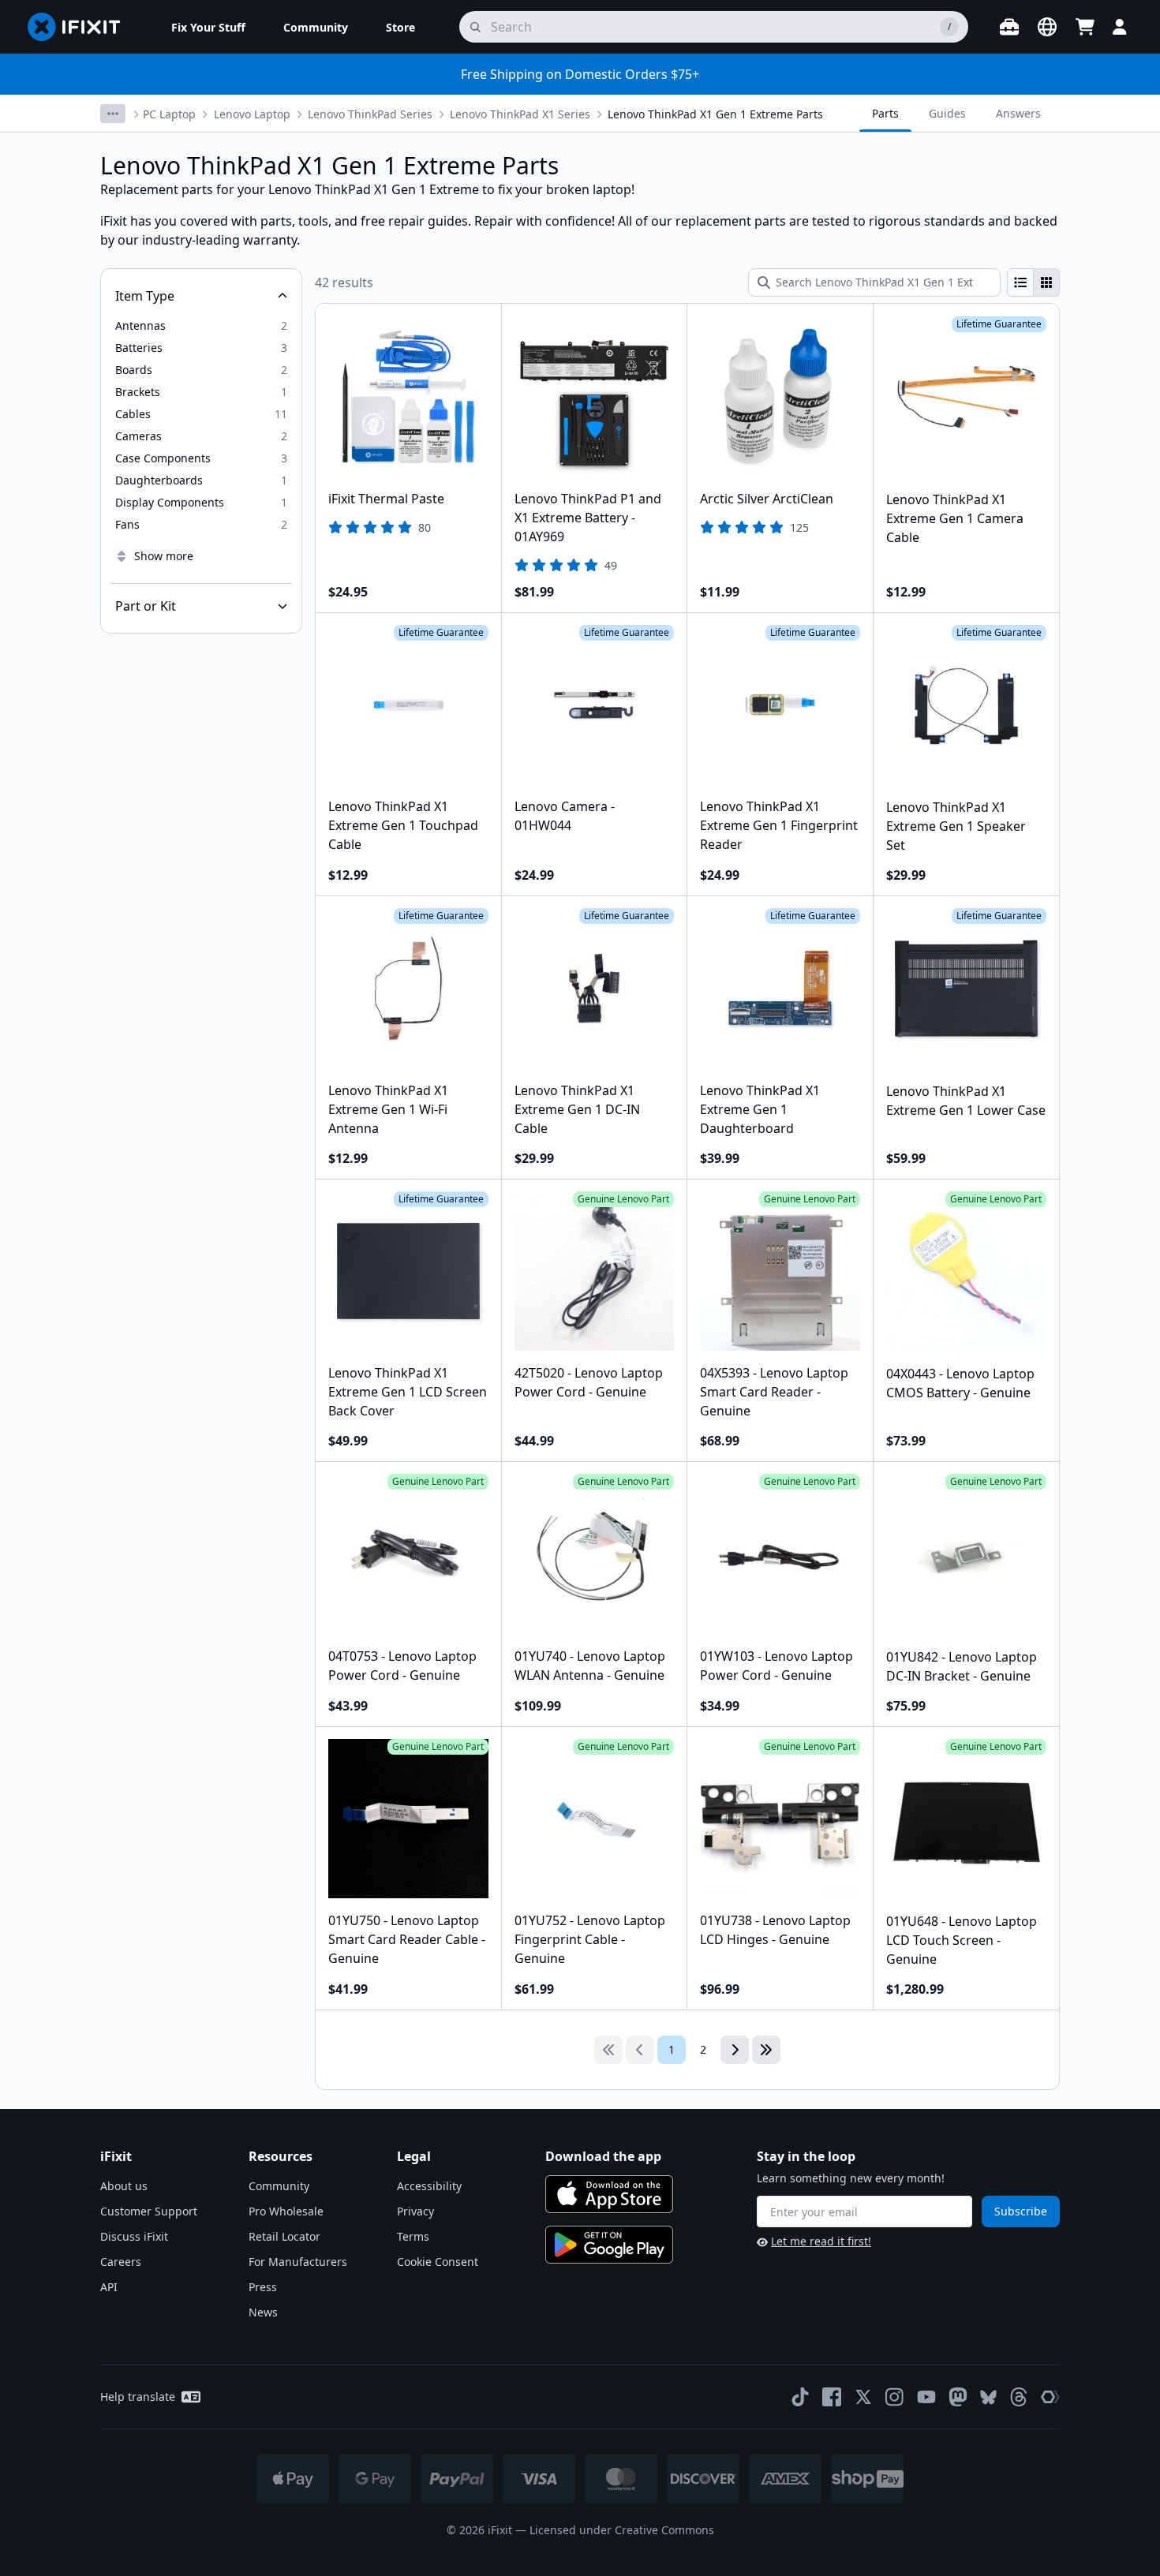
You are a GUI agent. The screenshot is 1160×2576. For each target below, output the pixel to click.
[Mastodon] (958, 2397)
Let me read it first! (821, 2241)
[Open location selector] (1047, 27)
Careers (121, 2262)
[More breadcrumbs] (113, 114)
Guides (947, 113)
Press (263, 2287)
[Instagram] (895, 2397)
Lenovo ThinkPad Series (370, 114)
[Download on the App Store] (609, 2194)
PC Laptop (169, 114)
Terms (413, 2236)
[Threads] (1019, 2397)
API (109, 2287)
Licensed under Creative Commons (622, 2530)
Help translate (138, 2397)
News (263, 2312)
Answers (1018, 113)
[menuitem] (208, 27)
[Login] (1120, 27)
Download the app (603, 2156)
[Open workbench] (1009, 27)
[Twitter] (863, 2397)
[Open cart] (1085, 27)
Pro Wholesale (286, 2211)
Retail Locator (284, 2236)
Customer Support (149, 2211)
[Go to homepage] (80, 27)
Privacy (415, 2211)
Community (279, 2186)
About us (124, 2186)
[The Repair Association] (1050, 2397)
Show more (164, 556)
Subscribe (1021, 2211)
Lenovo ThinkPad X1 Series (520, 114)
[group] (1033, 282)
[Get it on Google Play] (609, 2245)
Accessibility (429, 2186)
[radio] (1020, 282)
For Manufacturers (298, 2262)
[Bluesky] (988, 2397)
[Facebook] (832, 2397)
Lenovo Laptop (252, 114)
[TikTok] (800, 2397)
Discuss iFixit (134, 2236)
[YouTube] (926, 2397)
